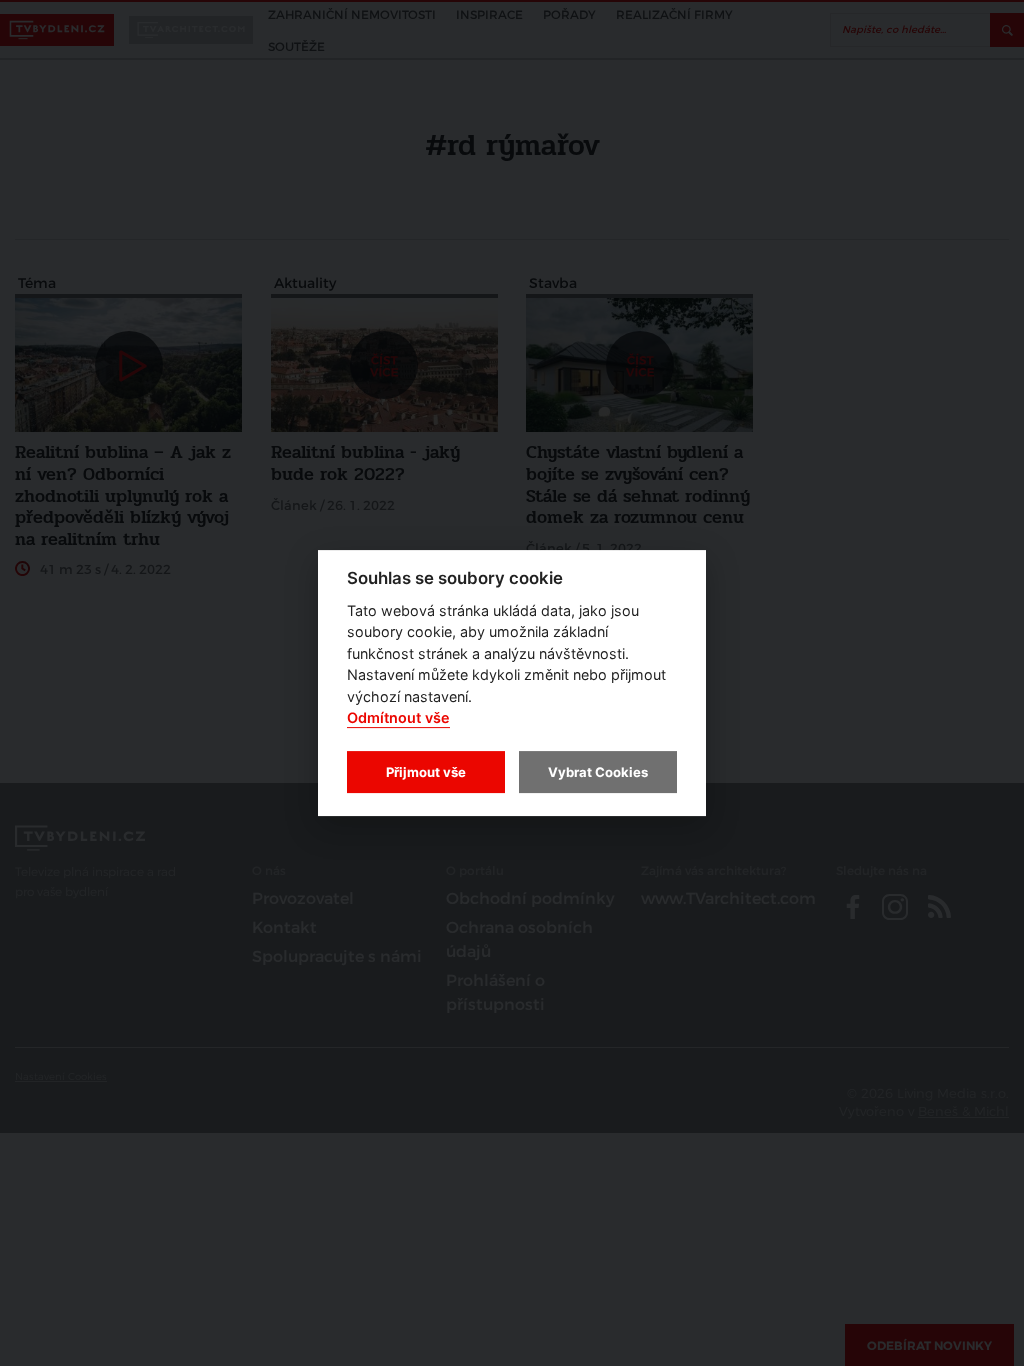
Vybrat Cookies (598, 772)
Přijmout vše (426, 772)
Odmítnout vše (398, 718)
